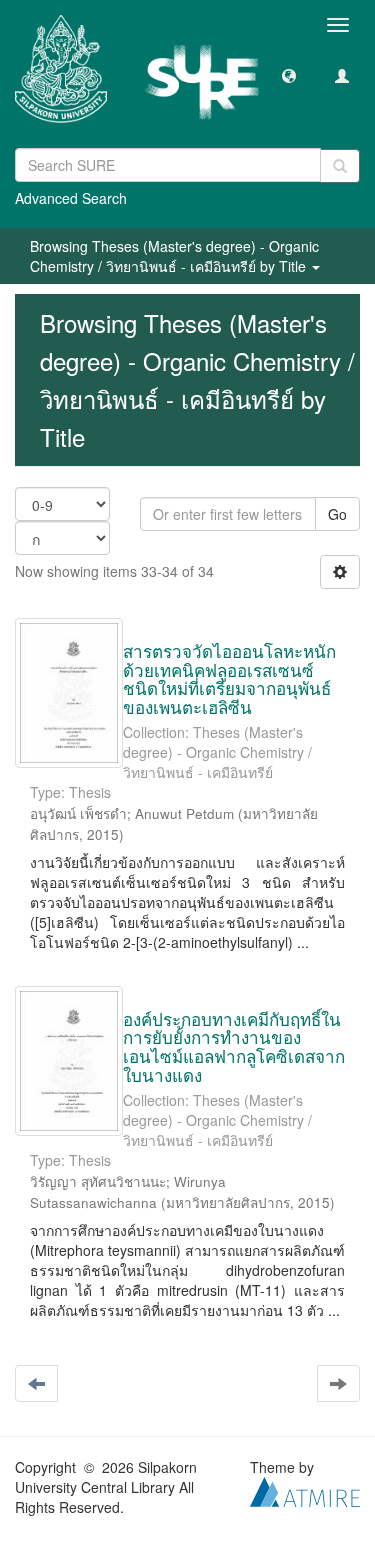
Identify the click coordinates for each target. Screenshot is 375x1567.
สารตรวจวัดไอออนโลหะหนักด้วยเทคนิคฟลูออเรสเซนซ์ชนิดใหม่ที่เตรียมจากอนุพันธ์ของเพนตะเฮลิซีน (229, 678)
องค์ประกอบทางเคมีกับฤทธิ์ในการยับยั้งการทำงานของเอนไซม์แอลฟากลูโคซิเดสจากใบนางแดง (234, 1046)
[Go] (340, 166)
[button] (289, 75)
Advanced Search (71, 198)
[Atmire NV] (305, 1490)
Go (337, 514)
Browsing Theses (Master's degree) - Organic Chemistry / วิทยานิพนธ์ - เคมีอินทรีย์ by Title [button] (174, 256)
